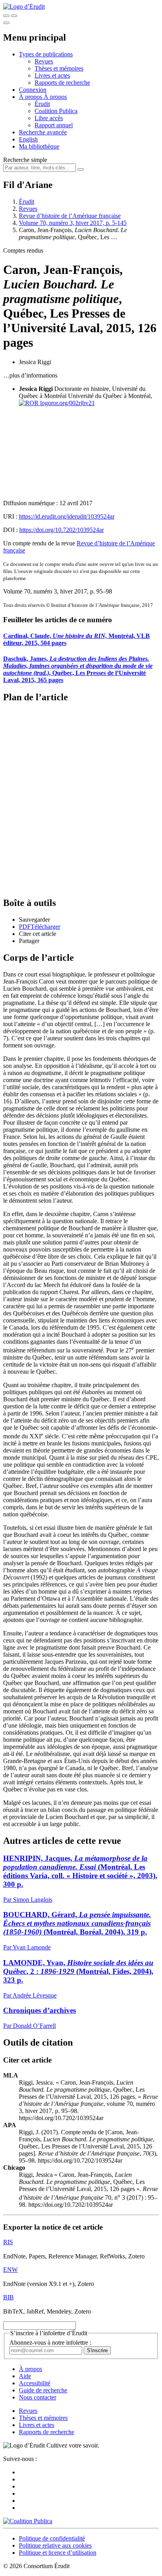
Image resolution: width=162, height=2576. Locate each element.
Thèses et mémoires (59, 68)
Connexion (33, 90)
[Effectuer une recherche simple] (6, 16)
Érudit (42, 104)
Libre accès (49, 118)
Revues (44, 61)
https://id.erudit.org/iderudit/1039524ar (67, 516)
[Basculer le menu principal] (6, 23)
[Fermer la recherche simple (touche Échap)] (14, 16)
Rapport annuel (54, 125)
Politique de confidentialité (52, 2538)
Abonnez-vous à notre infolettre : (50, 2343)
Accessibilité (35, 2383)
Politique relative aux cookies (55, 2545)
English (28, 139)
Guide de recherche (43, 2390)
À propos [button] (31, 97)
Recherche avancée (43, 132)
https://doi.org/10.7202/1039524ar (62, 530)
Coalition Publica (56, 111)
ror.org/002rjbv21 (73, 403)
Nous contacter (38, 2397)
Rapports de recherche (62, 83)
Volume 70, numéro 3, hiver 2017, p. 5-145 (73, 223)
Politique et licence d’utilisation (58, 2553)
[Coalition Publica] (28, 2521)
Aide (25, 2376)
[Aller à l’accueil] (24, 7)
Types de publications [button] (46, 54)
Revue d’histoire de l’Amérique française (70, 216)
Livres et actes (52, 75)
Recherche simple (25, 160)
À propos (55, 97)
